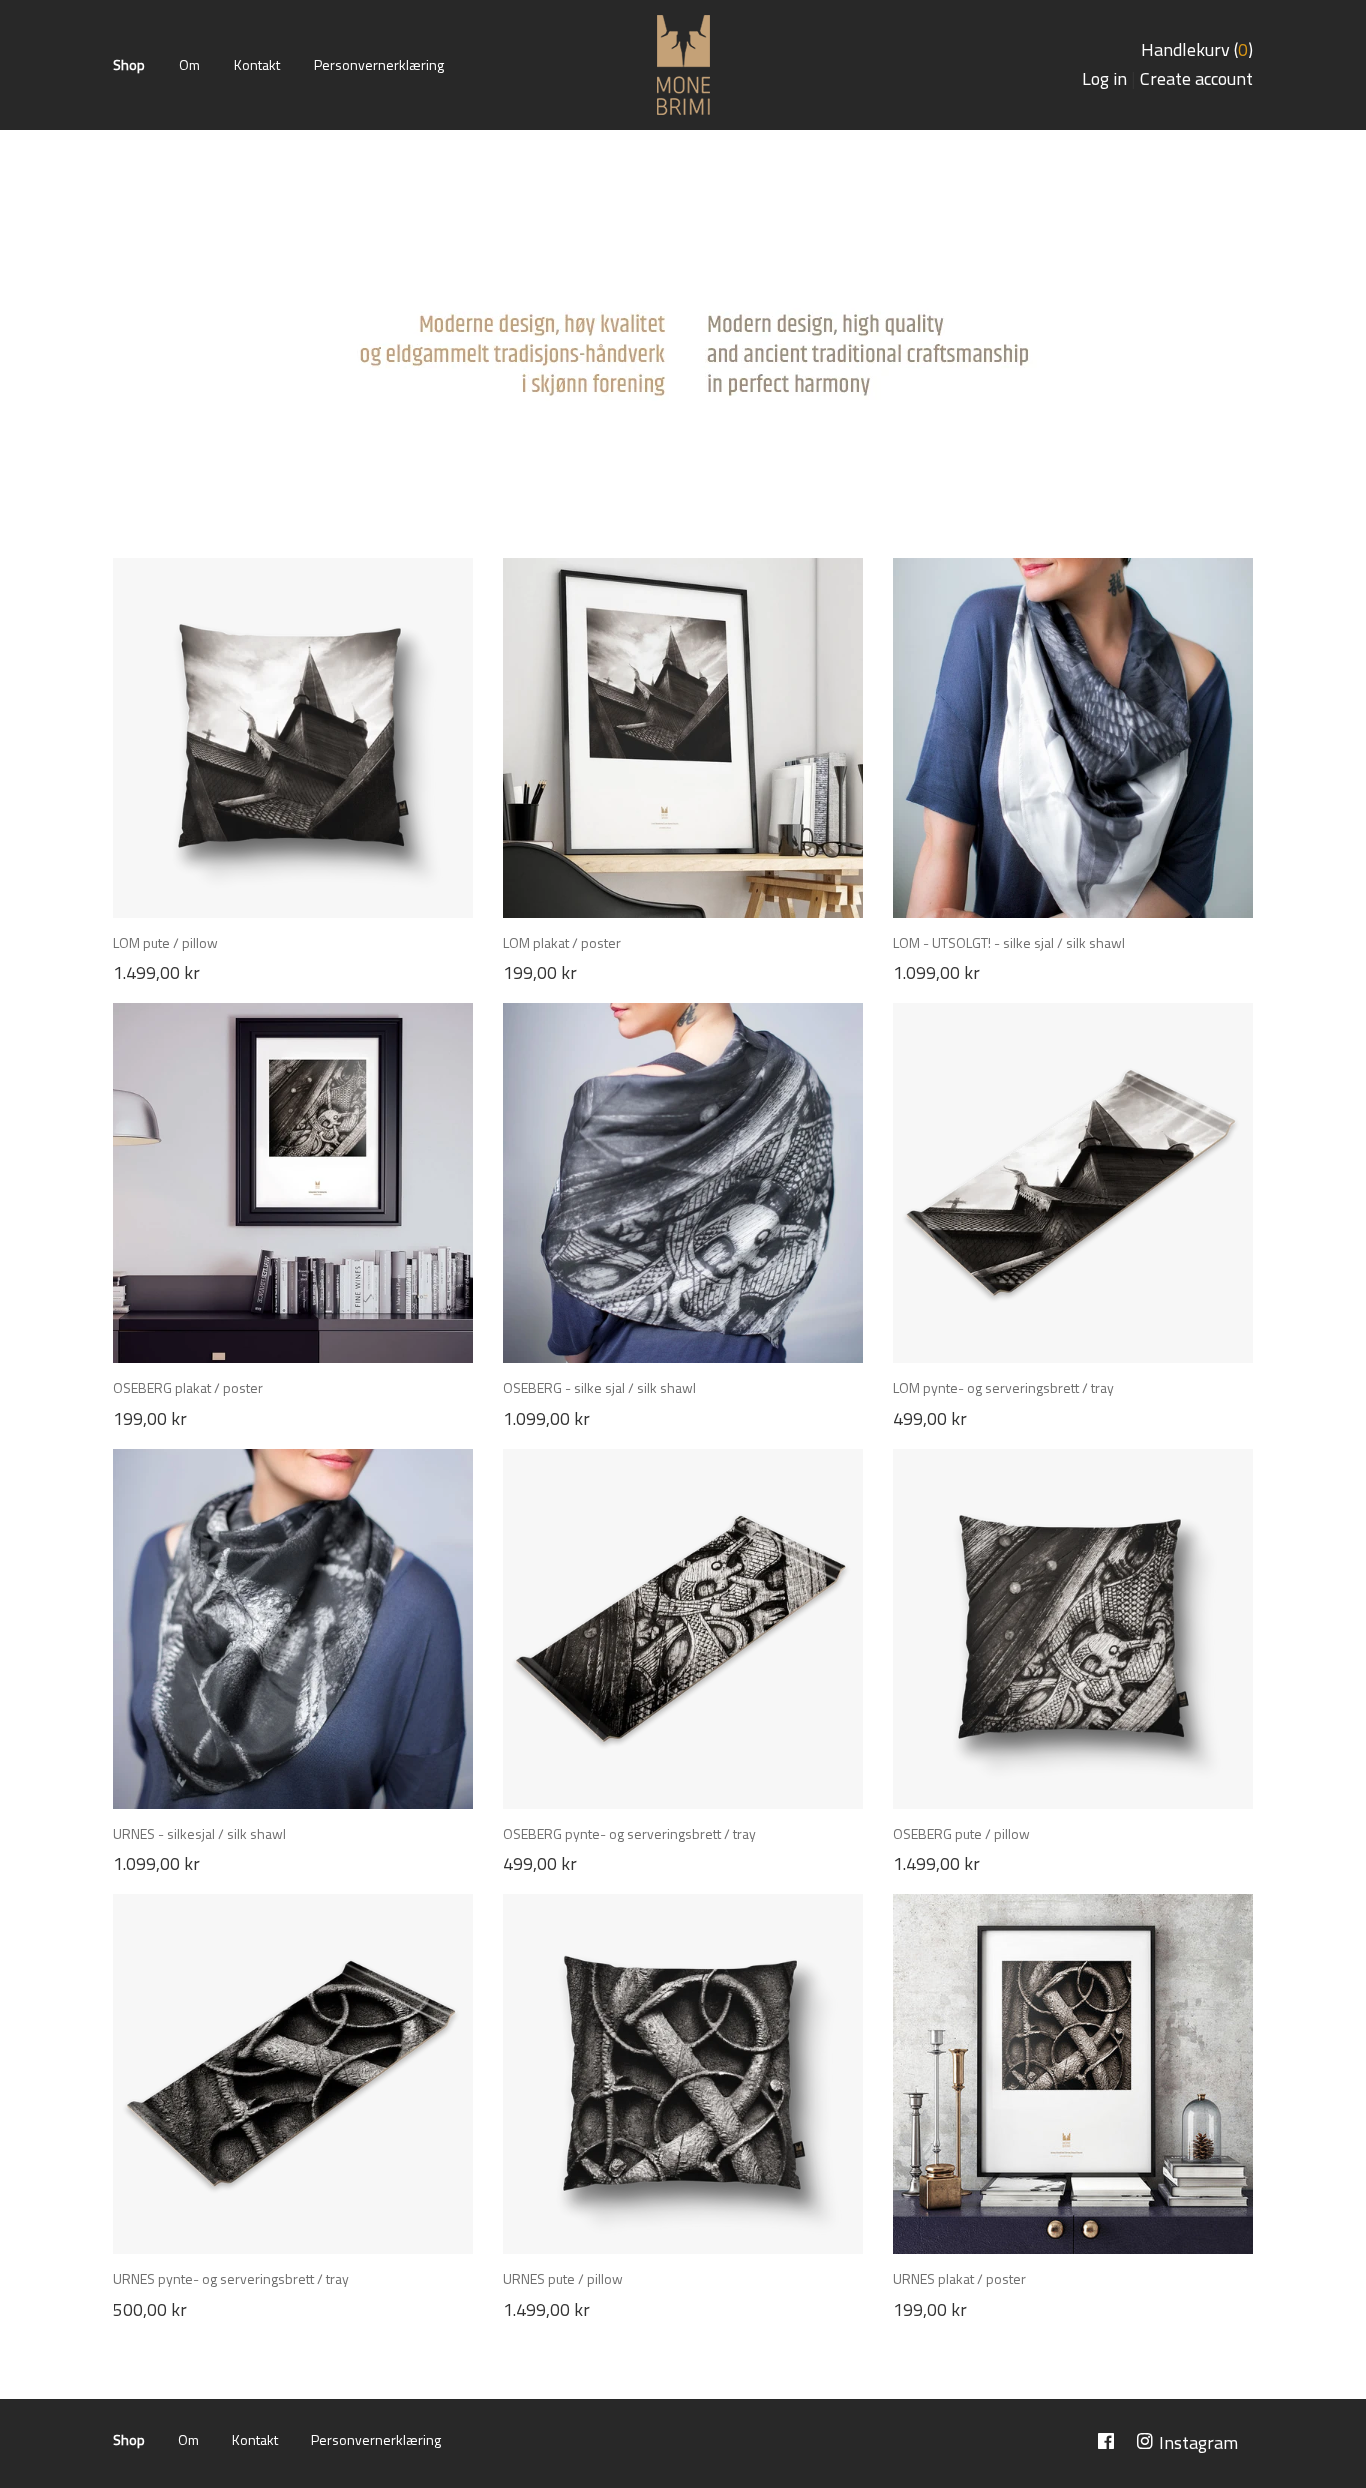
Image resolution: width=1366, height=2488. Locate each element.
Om (189, 64)
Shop (129, 64)
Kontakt (257, 64)
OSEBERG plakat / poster (188, 1387)
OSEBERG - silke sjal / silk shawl (599, 1387)
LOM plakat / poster (562, 942)
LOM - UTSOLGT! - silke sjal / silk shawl (1009, 942)
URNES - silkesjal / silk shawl (199, 1833)
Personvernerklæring (379, 64)
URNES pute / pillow (563, 2278)
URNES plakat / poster (959, 2278)
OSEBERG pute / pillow (961, 1833)
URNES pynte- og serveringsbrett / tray (231, 2278)
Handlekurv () (1197, 49)
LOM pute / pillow (165, 942)
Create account (1196, 78)
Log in (1104, 78)
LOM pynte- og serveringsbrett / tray (1003, 1387)
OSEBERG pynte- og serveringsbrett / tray (629, 1833)
